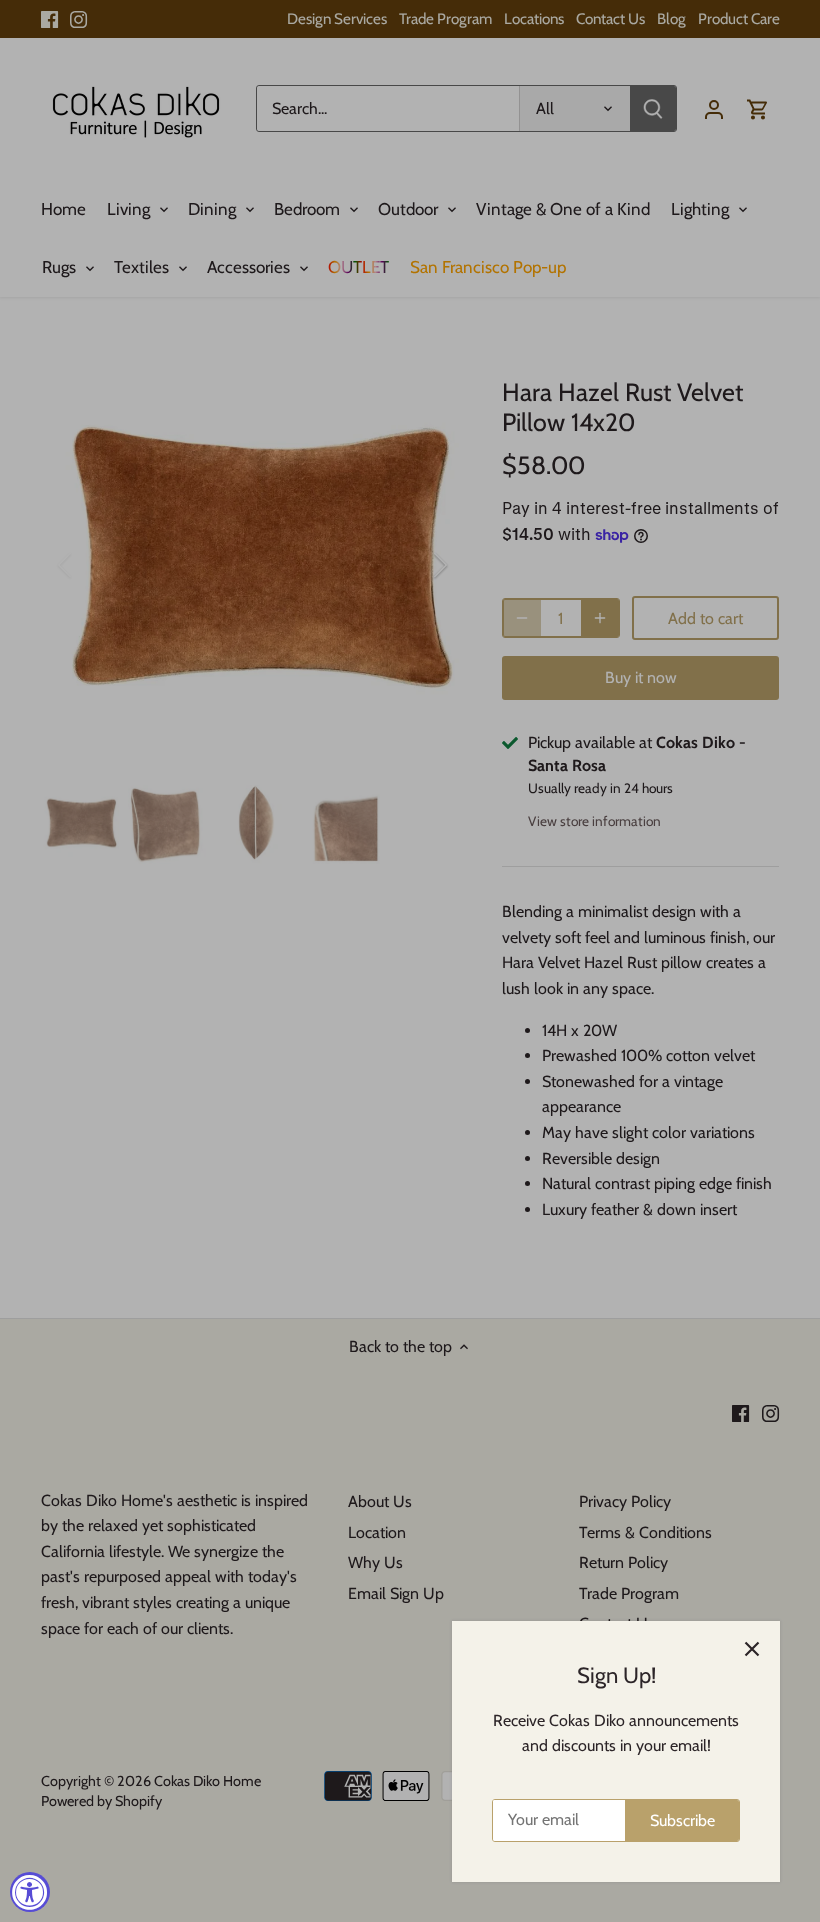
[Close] (752, 1649)
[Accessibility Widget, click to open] (30, 1892)
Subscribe (682, 1820)
